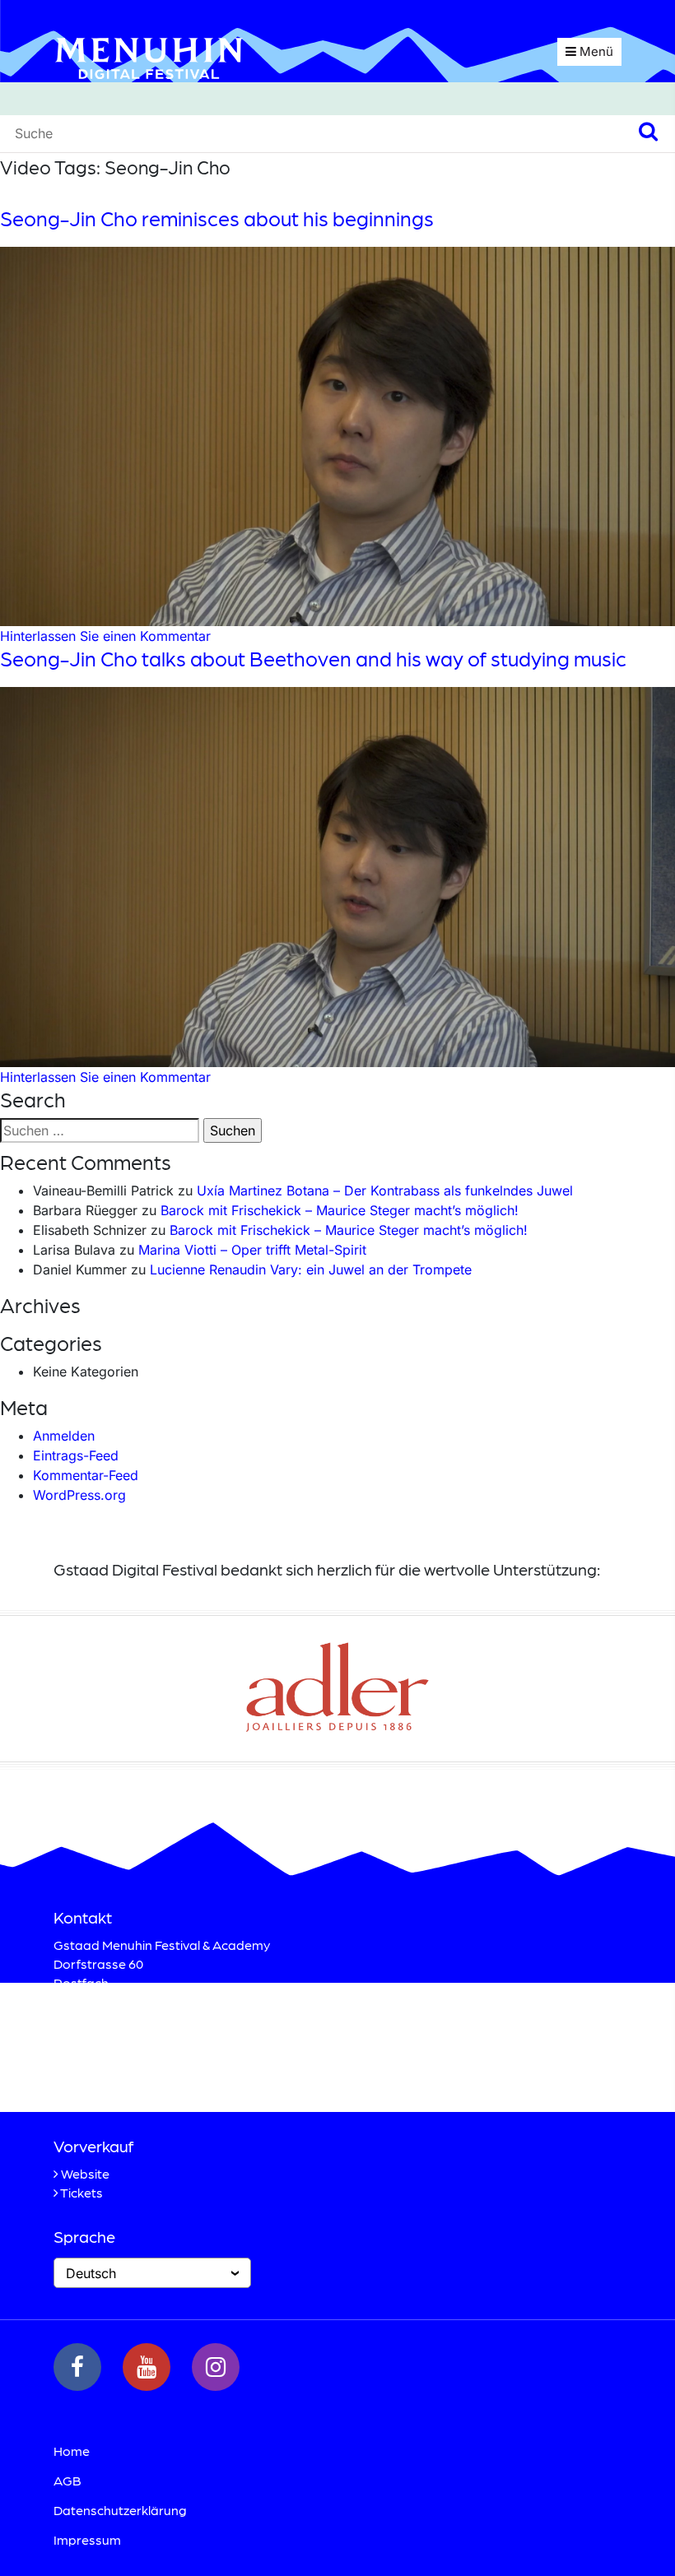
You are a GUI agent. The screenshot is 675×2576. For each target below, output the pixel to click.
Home (72, 2451)
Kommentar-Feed (86, 1475)
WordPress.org (79, 1495)
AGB (67, 2480)
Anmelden (64, 1436)
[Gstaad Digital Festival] (149, 57)
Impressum (87, 2539)
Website (85, 2173)
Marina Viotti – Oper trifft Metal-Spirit (252, 1250)
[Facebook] (77, 2367)
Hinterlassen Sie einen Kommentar (105, 636)
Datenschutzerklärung (120, 2510)
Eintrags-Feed (76, 1455)
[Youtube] (147, 2367)
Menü (595, 51)
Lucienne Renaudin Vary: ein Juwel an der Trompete (311, 1269)
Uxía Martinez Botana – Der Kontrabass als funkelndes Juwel (385, 1191)
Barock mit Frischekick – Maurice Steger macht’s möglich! (340, 1210)
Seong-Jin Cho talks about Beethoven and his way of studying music (313, 658)
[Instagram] (216, 2367)
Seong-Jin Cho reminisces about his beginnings (217, 218)
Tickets (81, 2192)
